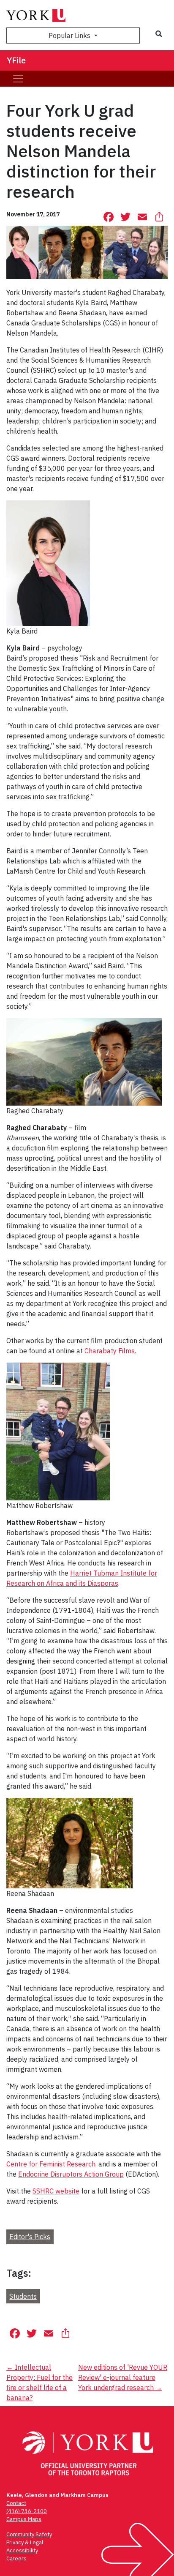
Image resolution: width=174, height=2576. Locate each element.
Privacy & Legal (25, 2542)
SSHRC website (56, 2191)
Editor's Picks (30, 2237)
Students (23, 2296)
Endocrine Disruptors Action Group (71, 2174)
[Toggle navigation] (18, 79)
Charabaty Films (110, 1351)
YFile (16, 60)
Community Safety (29, 2534)
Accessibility (22, 2550)
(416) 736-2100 (27, 2511)
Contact (16, 2503)
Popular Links (70, 36)
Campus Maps (24, 2519)
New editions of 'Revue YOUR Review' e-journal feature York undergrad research (123, 2377)
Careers (16, 2558)
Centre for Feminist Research (51, 2164)
